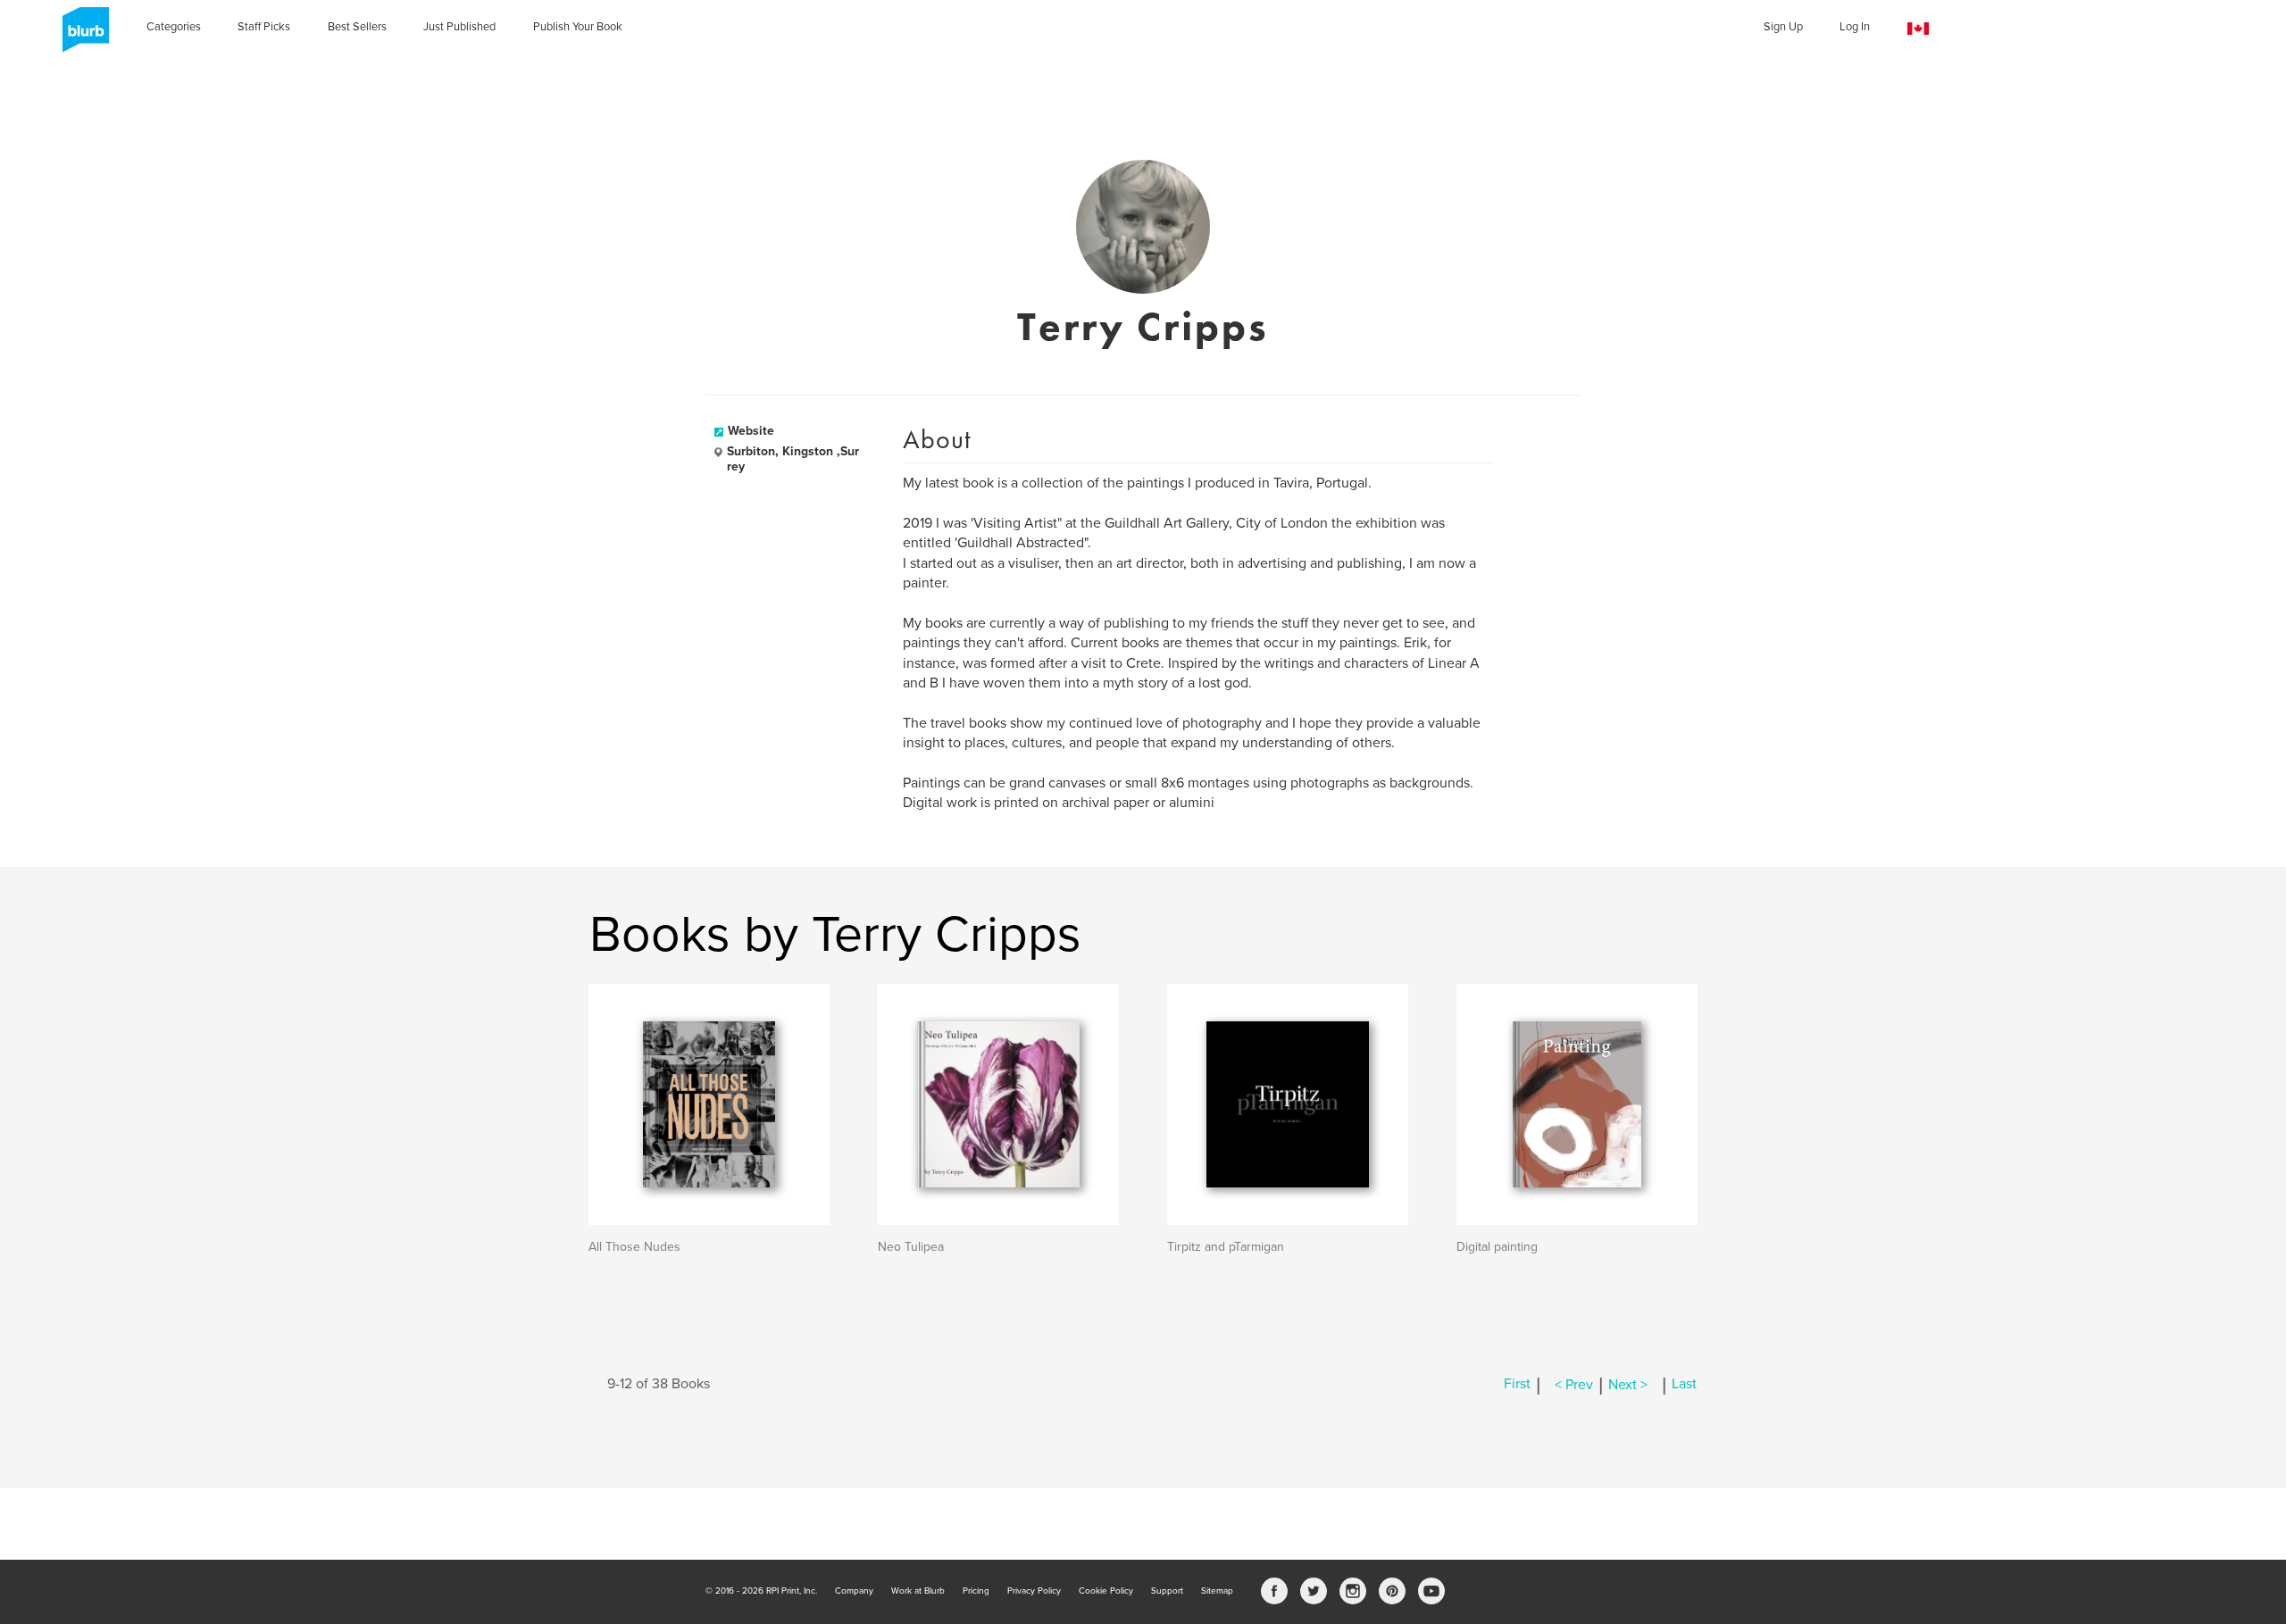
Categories (174, 27)
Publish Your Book (578, 27)
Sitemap (1217, 1591)
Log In (1855, 27)
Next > (1628, 1385)
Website (751, 431)
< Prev (1574, 1385)
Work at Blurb (918, 1591)
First (1517, 1385)
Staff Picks (264, 27)
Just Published (459, 27)
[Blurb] (80, 36)
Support (1167, 1591)
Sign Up (1783, 27)
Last (1684, 1385)
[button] (1918, 29)
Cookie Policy (1106, 1591)
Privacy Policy (1034, 1591)
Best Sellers (357, 27)
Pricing (976, 1591)
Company (854, 1591)
